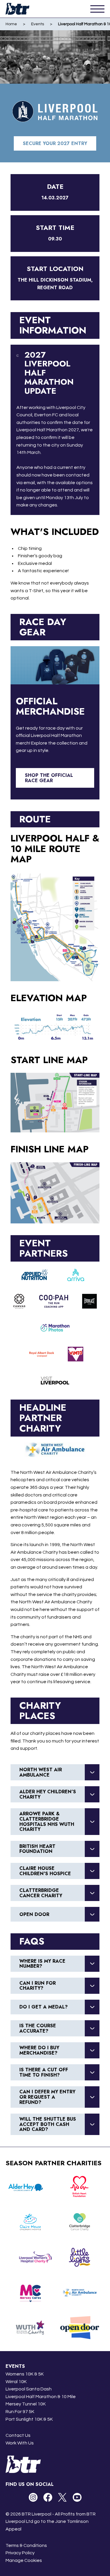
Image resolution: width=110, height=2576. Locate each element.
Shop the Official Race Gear (49, 778)
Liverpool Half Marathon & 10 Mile (41, 2397)
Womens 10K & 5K (25, 2374)
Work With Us (20, 2443)
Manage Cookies (24, 2560)
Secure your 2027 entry (55, 143)
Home (11, 24)
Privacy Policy (20, 2553)
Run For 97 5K (20, 2412)
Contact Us (18, 2435)
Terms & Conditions (26, 2545)
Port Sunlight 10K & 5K (29, 2419)
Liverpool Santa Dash (29, 2389)
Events (38, 24)
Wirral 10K (16, 2382)
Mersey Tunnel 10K (26, 2404)
